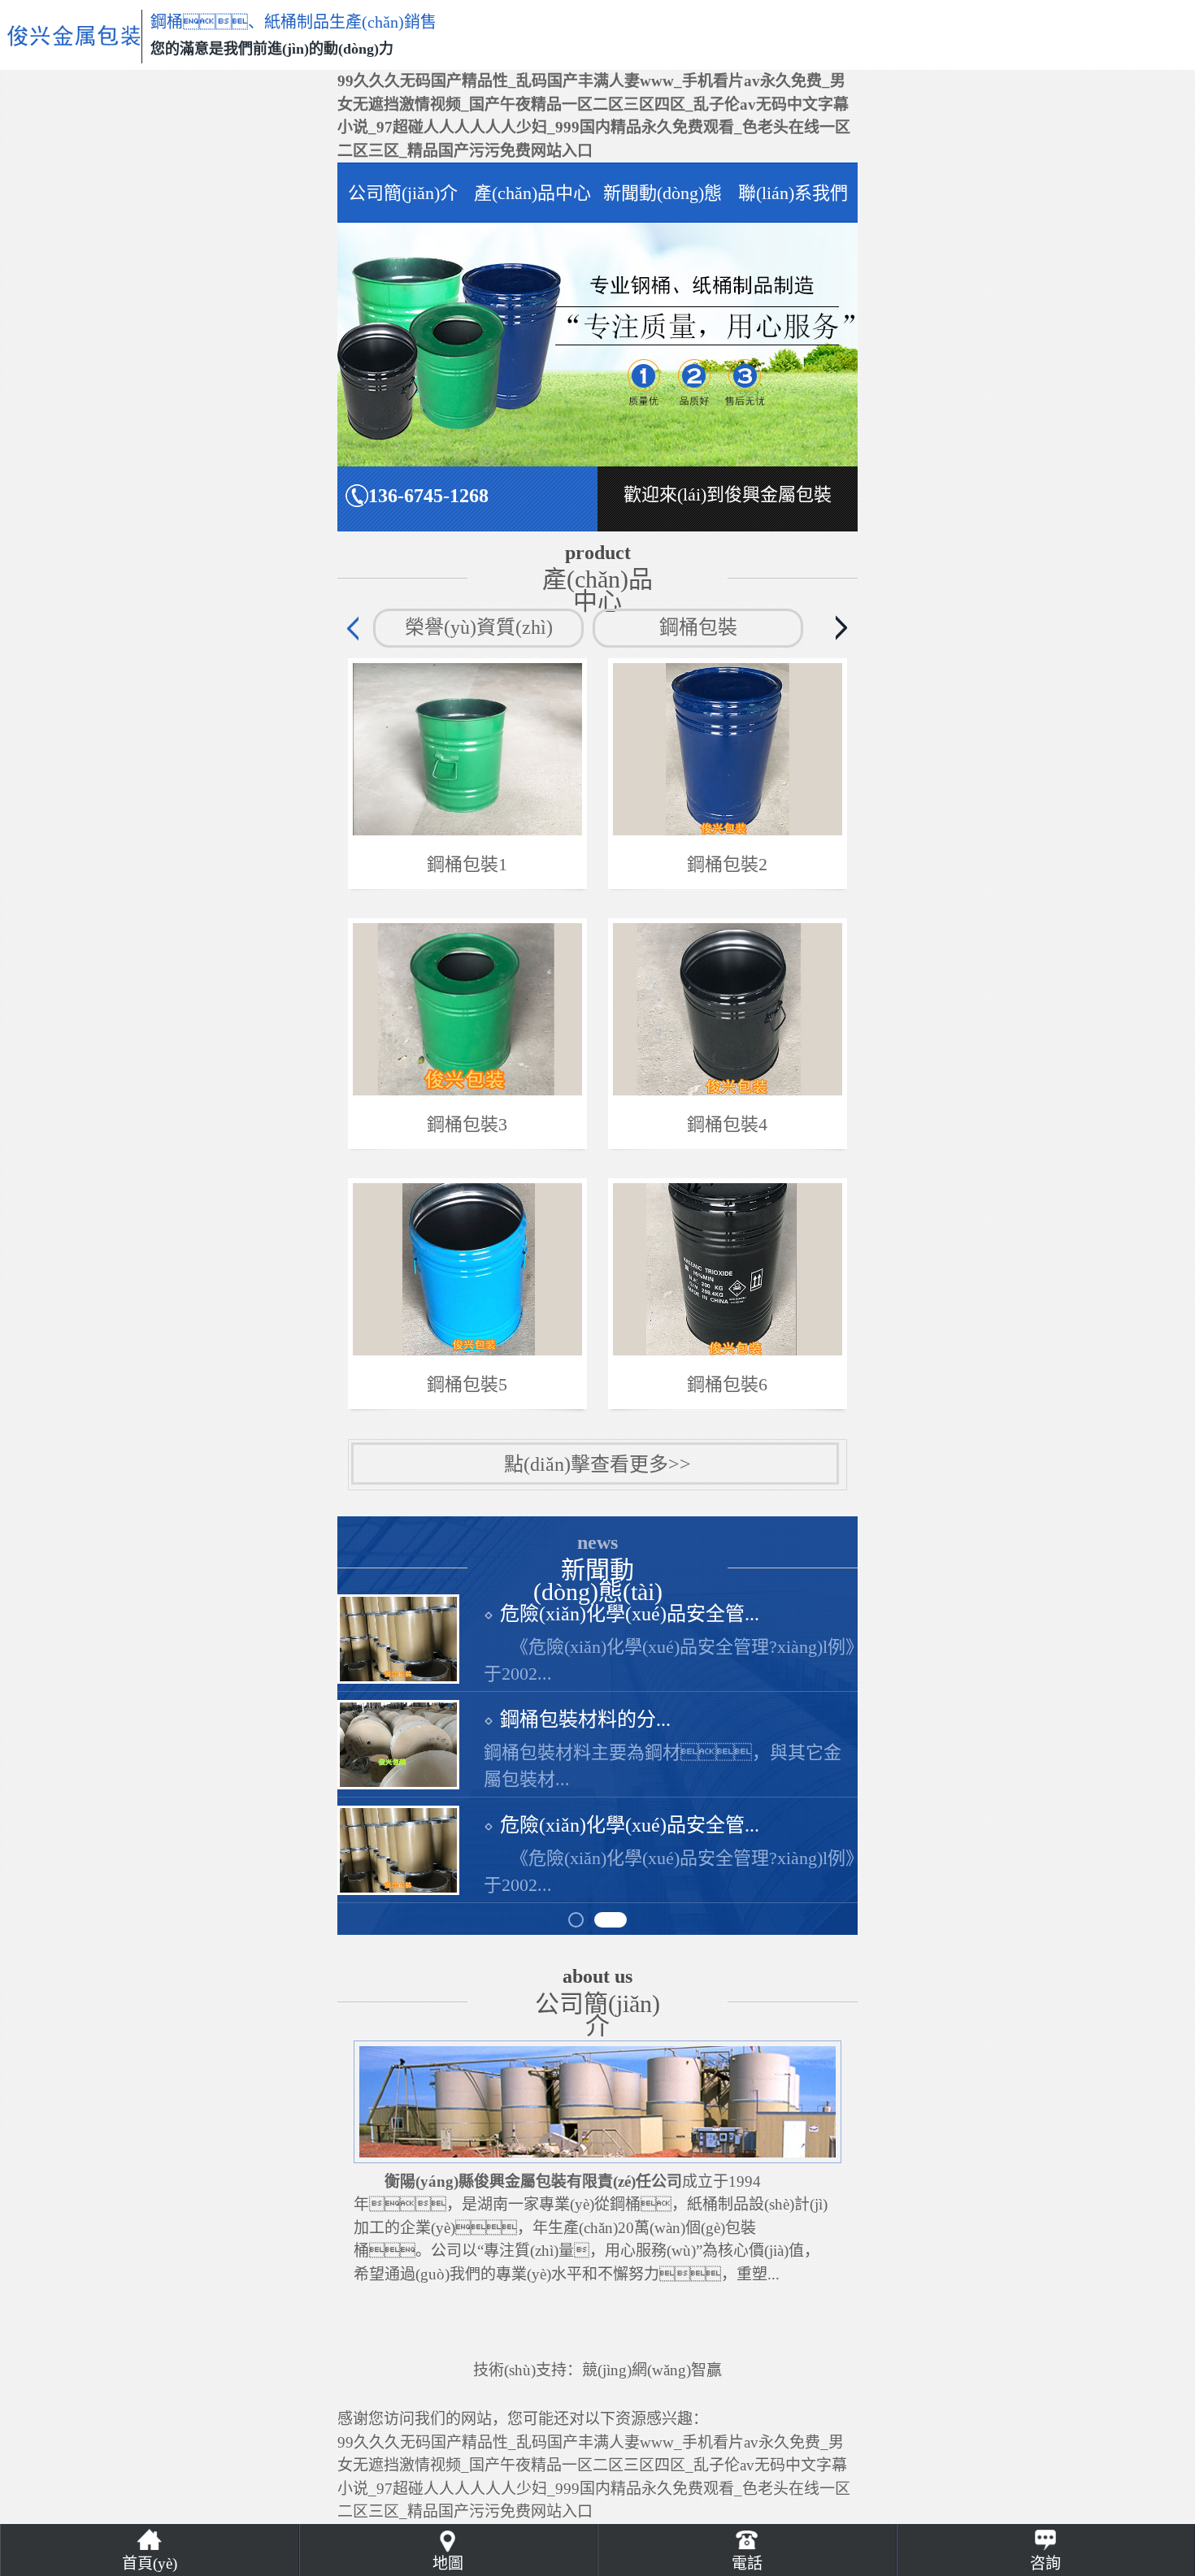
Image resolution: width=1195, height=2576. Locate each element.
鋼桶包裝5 (467, 1384)
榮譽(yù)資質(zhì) (479, 627)
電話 (747, 2563)
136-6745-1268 (428, 496)
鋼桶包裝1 (467, 864)
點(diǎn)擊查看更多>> (597, 1464)
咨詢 (1045, 2563)
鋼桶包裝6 (727, 1384)
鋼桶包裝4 (727, 1124)
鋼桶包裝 (698, 627)
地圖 (448, 2563)
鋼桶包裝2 (727, 864)
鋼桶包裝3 (467, 1124)
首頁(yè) (150, 2563)
